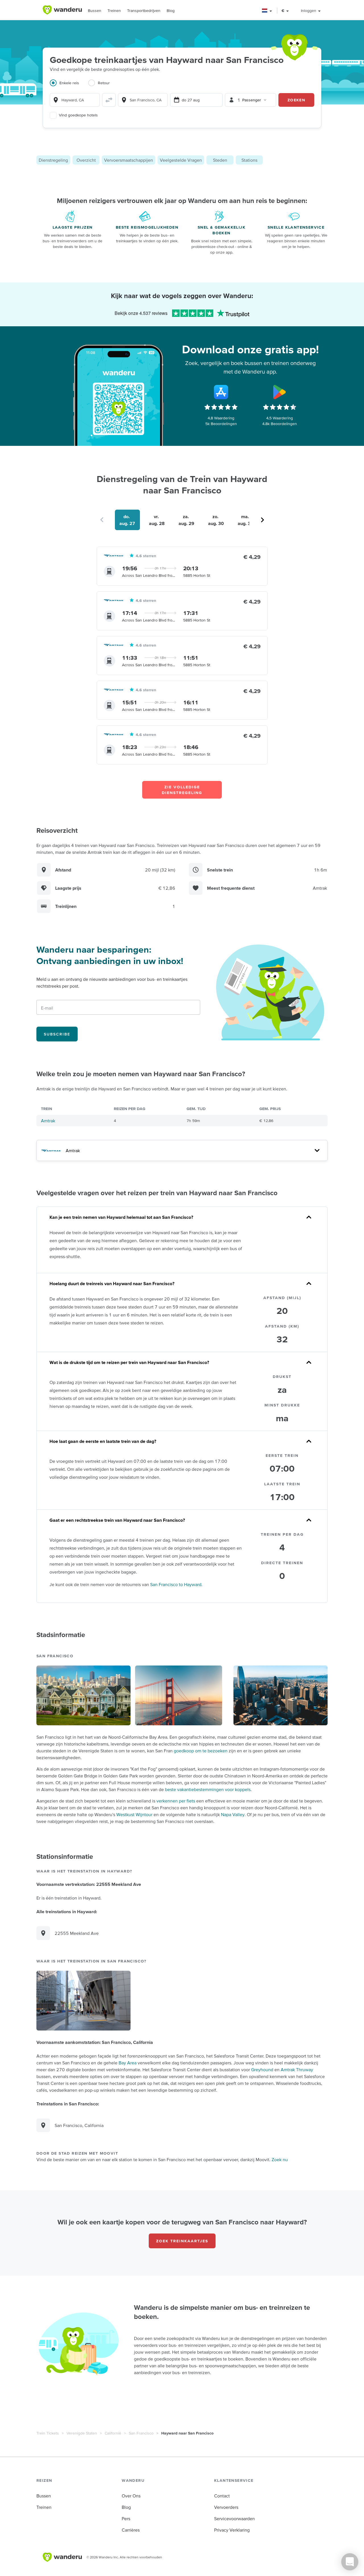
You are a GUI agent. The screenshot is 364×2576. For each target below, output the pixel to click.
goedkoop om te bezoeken (201, 1751)
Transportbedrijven (144, 11)
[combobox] (75, 100)
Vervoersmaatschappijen (129, 160)
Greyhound (262, 2070)
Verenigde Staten (82, 2433)
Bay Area (128, 2063)
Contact (222, 2496)
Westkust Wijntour (134, 1814)
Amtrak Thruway (297, 2070)
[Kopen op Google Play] (280, 392)
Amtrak (48, 1121)
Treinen (114, 11)
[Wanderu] (62, 10)
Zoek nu (280, 2159)
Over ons (131, 2496)
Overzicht (86, 160)
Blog (171, 11)
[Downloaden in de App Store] (221, 392)
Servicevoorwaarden (234, 2518)
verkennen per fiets (176, 1801)
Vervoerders (226, 2507)
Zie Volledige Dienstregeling (182, 790)
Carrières (131, 2530)
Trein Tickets (48, 2433)
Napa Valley (233, 1814)
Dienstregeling (53, 160)
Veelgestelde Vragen (181, 160)
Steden (220, 160)
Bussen (95, 11)
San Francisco (141, 2433)
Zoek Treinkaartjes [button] (182, 2241)
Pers (126, 2518)
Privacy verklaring (232, 2530)
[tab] (69, 86)
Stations (249, 160)
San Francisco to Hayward (176, 1584)
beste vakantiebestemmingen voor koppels (208, 1789)
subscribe (57, 1034)
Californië (113, 2433)
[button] (267, 11)
